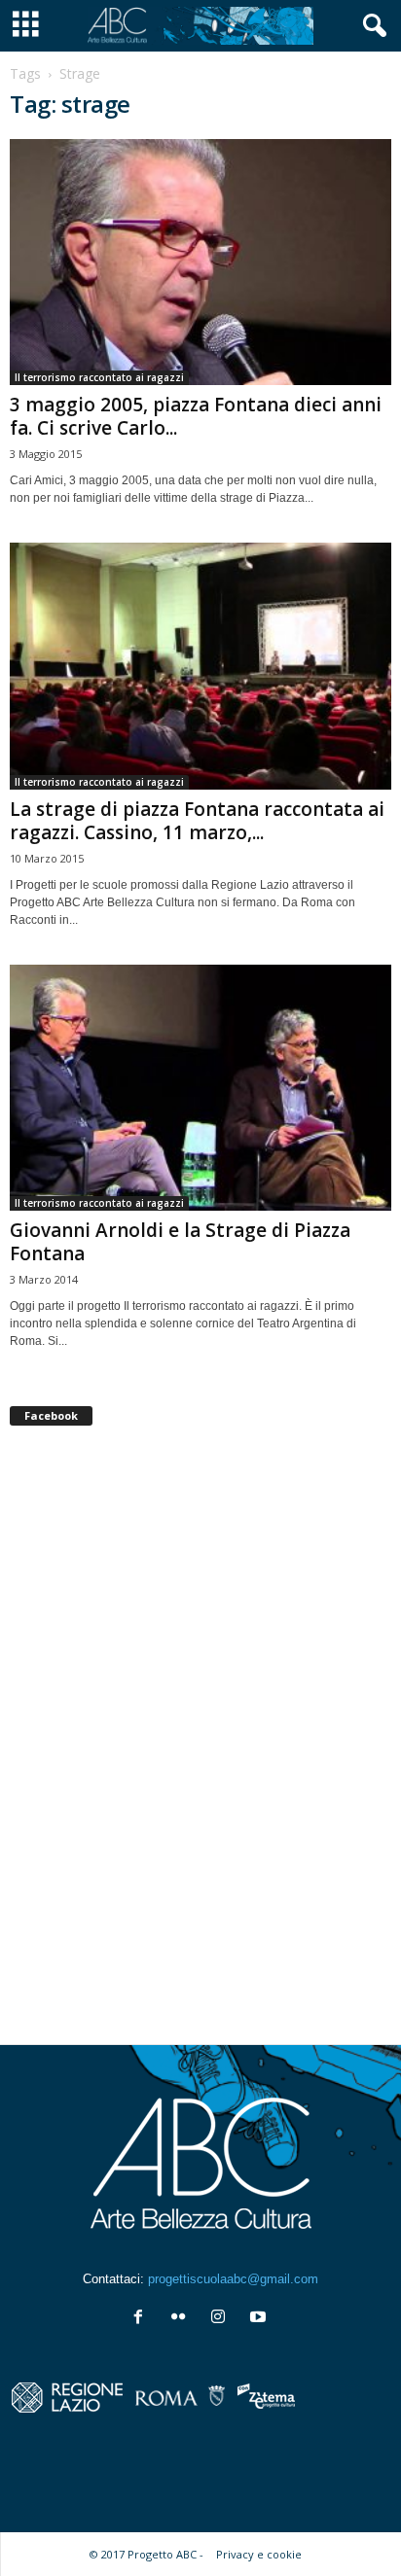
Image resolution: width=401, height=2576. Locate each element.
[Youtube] (260, 2319)
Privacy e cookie (259, 2554)
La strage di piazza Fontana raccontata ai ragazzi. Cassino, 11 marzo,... (197, 821)
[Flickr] (182, 2319)
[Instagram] (222, 2319)
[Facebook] (143, 2319)
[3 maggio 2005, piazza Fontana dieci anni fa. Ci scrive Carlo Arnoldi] (200, 262)
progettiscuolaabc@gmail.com (233, 2279)
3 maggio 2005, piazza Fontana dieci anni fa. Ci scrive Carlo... (196, 416)
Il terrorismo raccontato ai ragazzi (99, 377)
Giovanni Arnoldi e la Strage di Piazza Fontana (180, 1242)
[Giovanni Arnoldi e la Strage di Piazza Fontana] (200, 1088)
